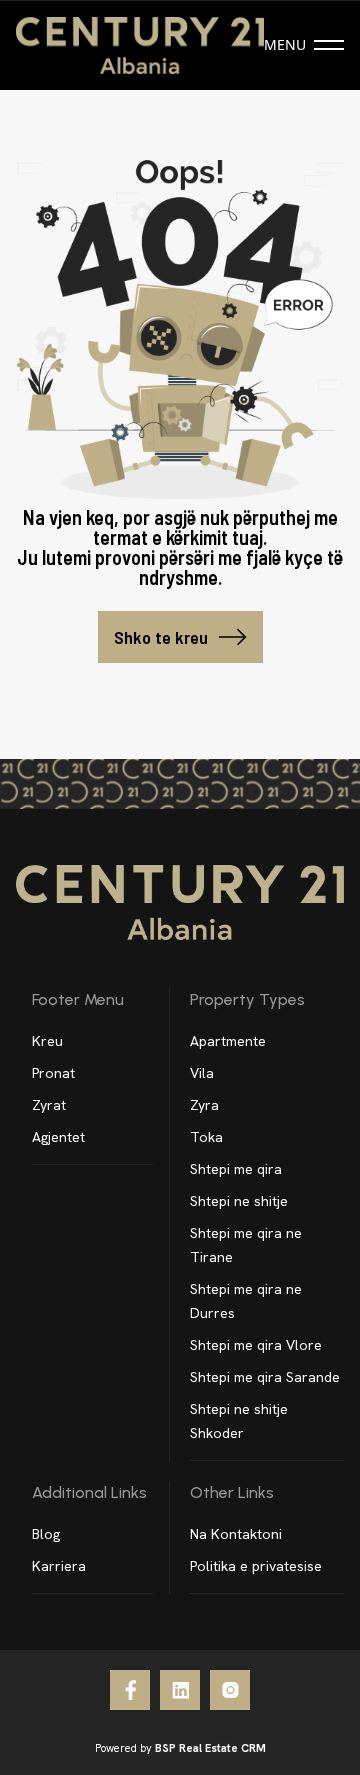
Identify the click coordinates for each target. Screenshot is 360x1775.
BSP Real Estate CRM (210, 1748)
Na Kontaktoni (236, 1534)
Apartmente (228, 1041)
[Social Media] (130, 1690)
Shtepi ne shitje (239, 1201)
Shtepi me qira (236, 1169)
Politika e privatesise (256, 1566)
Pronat (53, 1073)
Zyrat (49, 1105)
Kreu (47, 1041)
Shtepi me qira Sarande (265, 1377)
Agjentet (58, 1137)
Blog (46, 1534)
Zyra (204, 1105)
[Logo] (140, 45)
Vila (202, 1073)
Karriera (59, 1566)
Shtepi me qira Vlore (256, 1345)
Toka (206, 1137)
